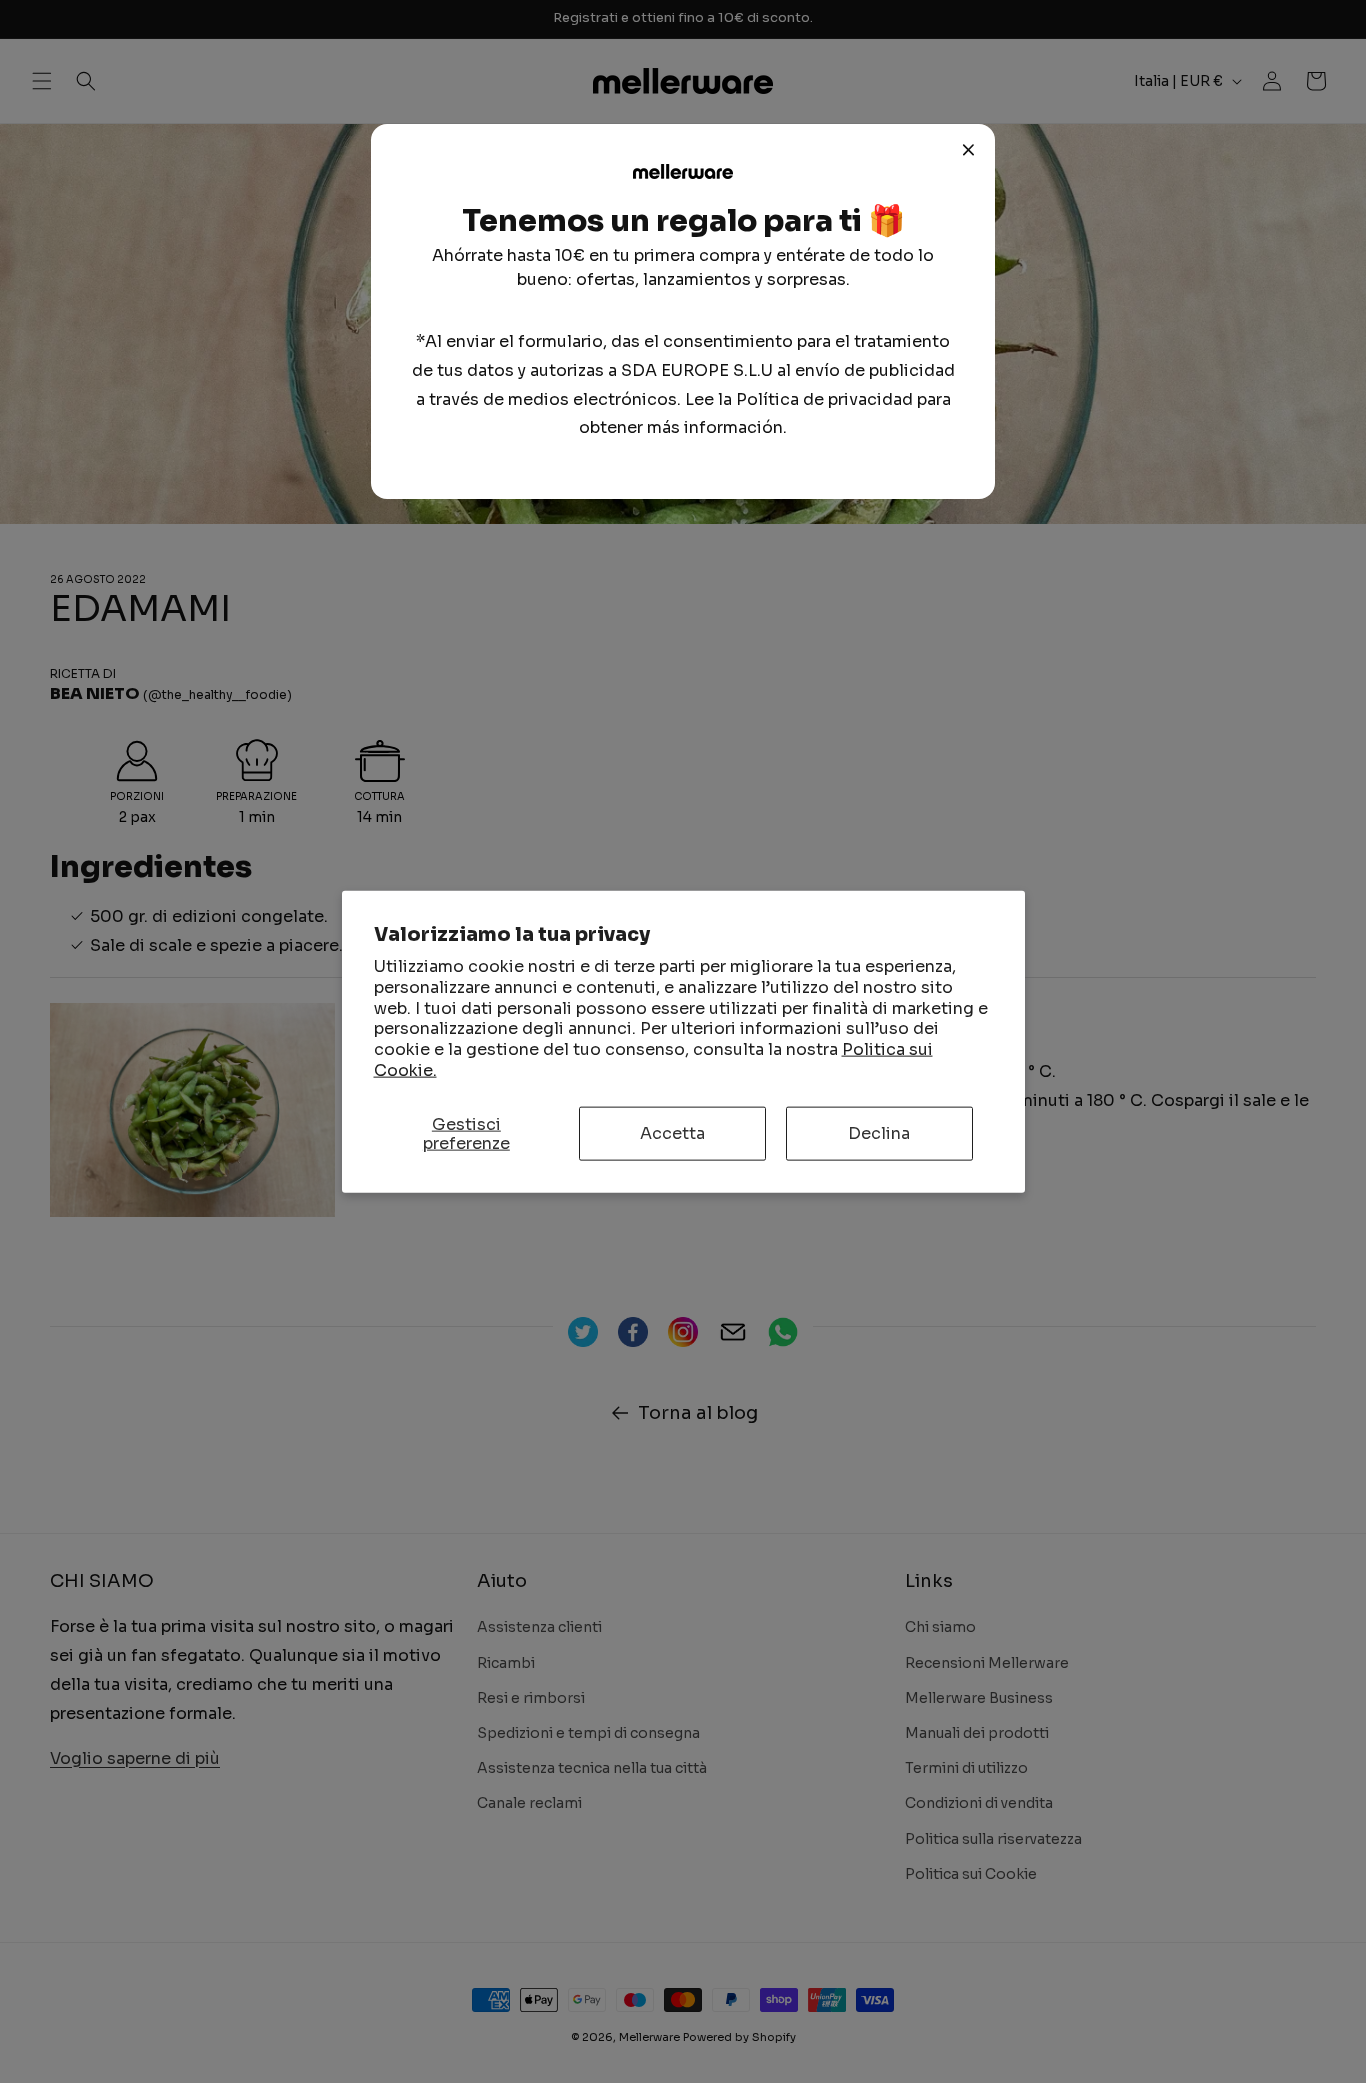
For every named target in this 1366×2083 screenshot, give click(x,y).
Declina (879, 1133)
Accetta (672, 1133)
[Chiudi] (969, 150)
